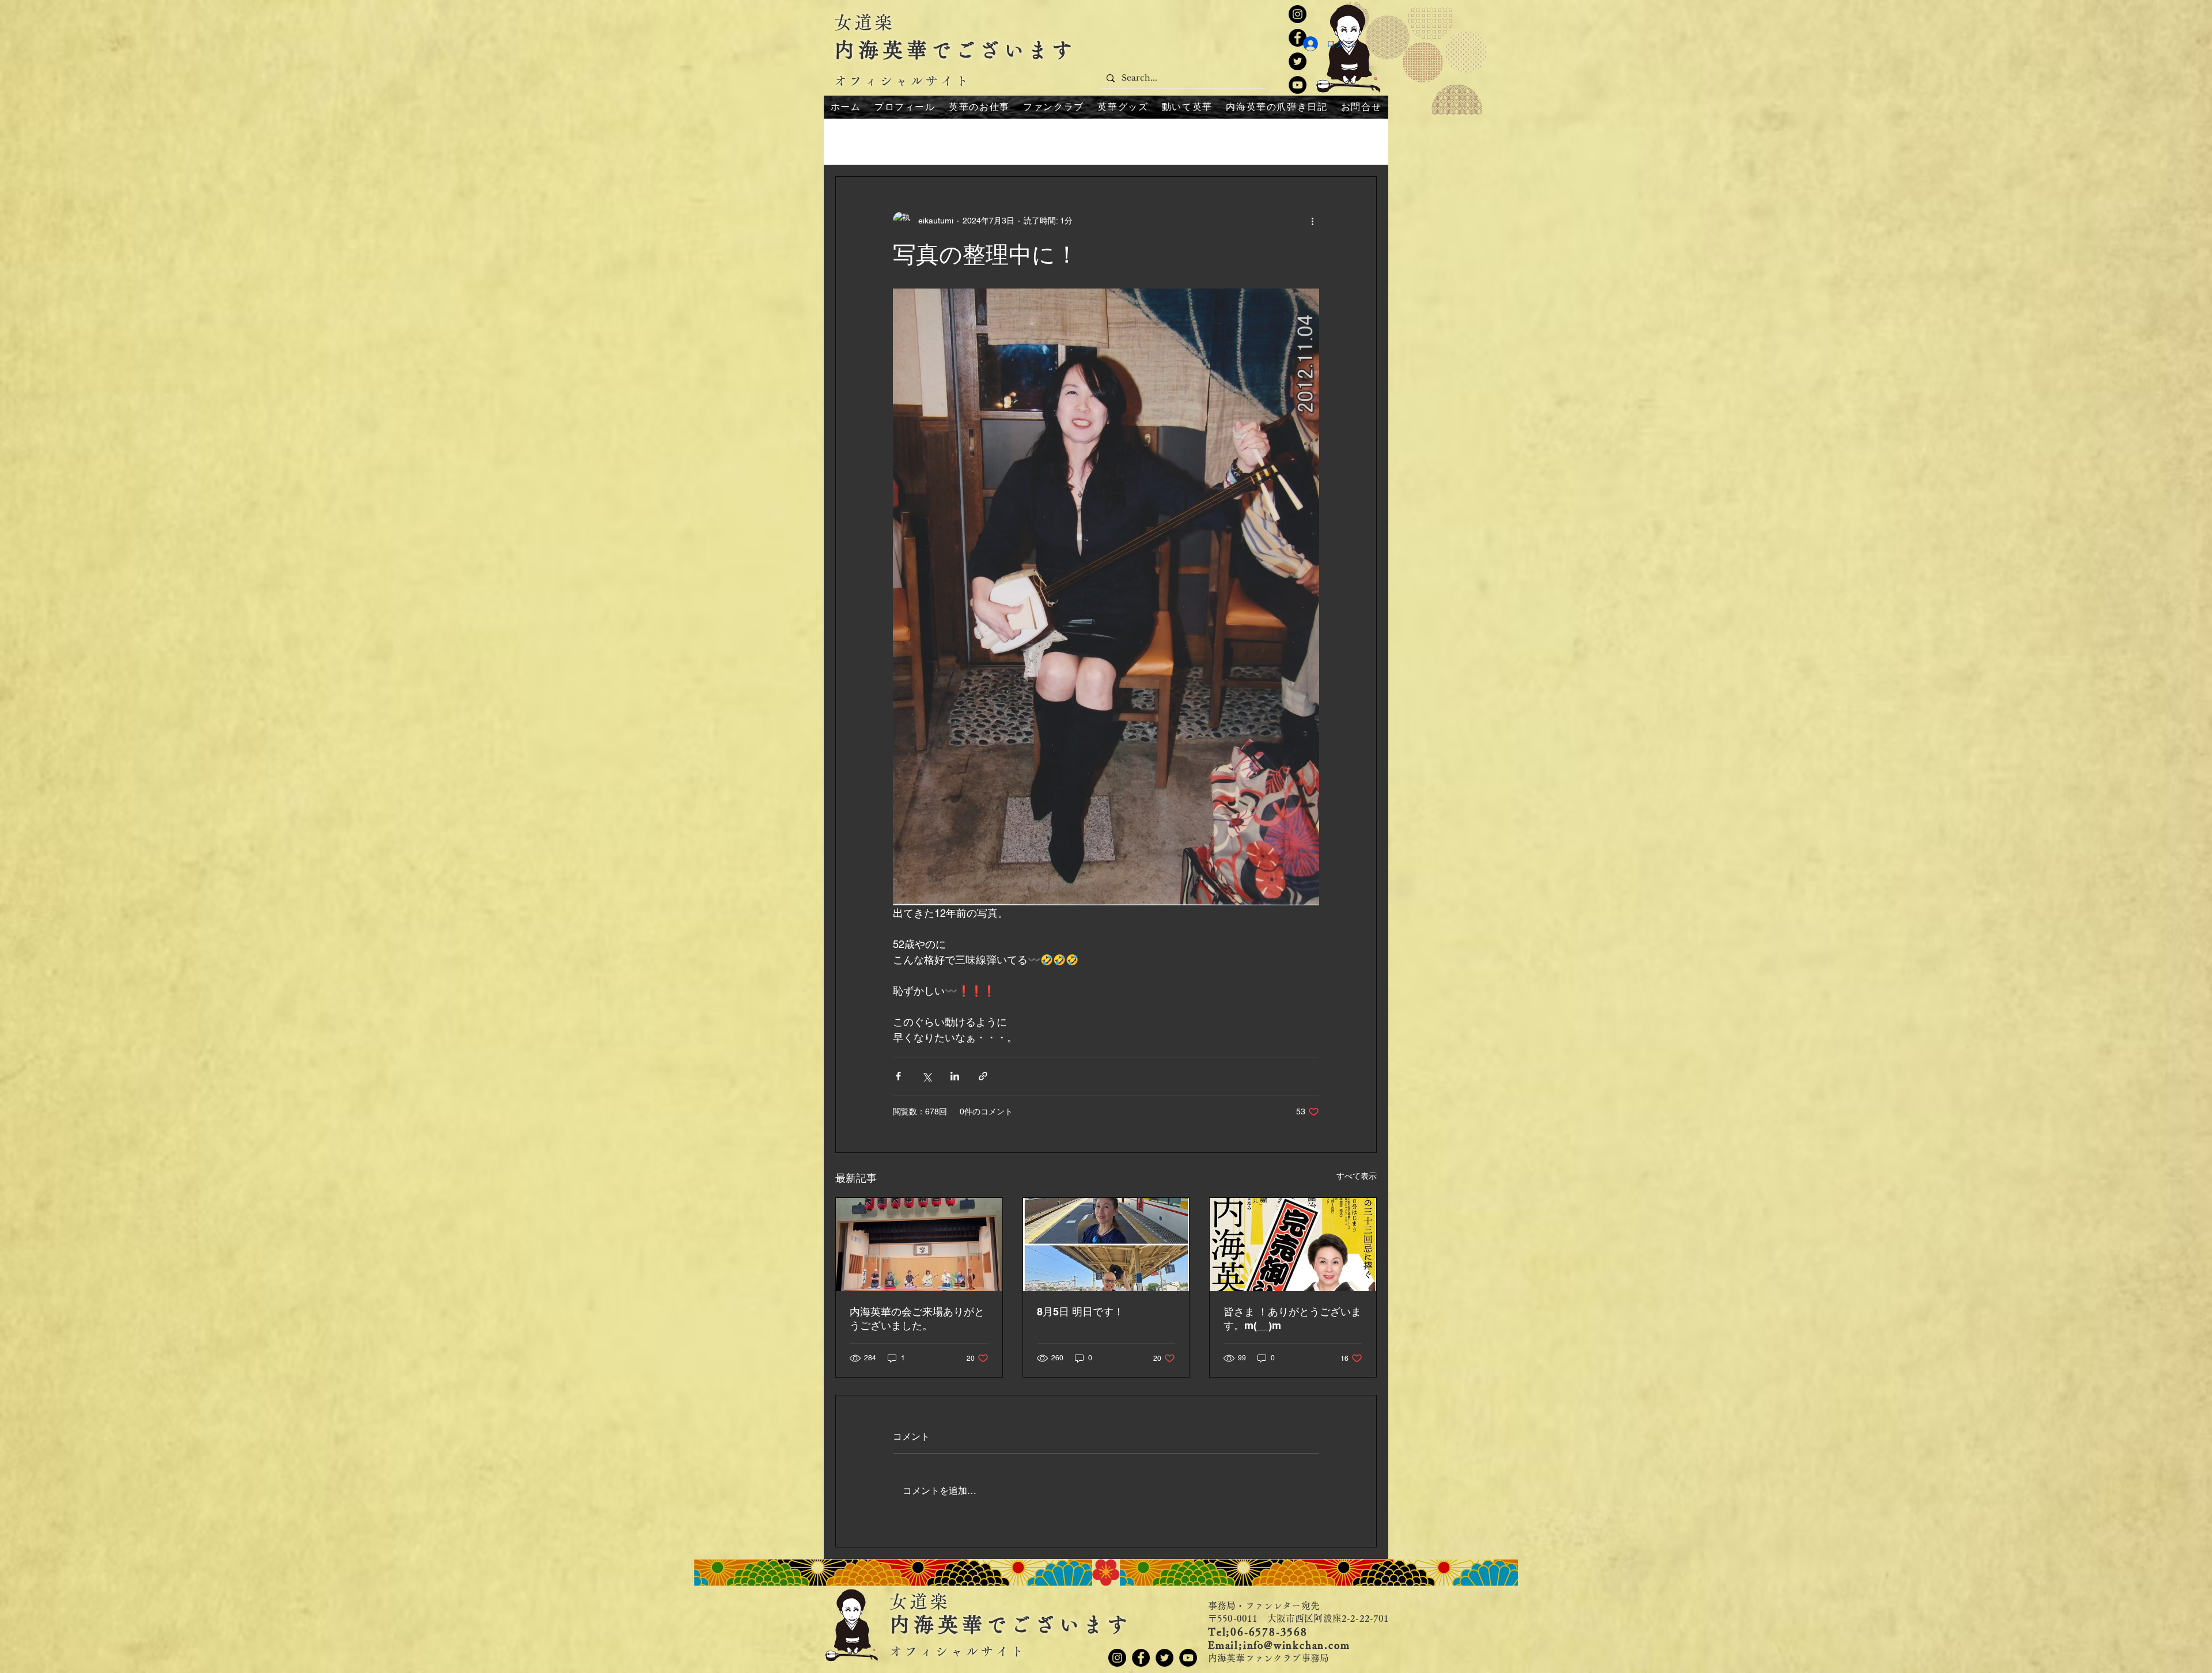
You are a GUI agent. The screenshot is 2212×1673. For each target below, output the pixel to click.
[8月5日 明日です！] (1106, 1245)
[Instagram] (1298, 14)
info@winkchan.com (1297, 1645)
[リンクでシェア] (983, 1076)
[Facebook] (1141, 1658)
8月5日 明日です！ (1080, 1312)
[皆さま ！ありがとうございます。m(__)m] (1293, 1245)
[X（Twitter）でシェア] (927, 1076)
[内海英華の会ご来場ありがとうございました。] (919, 1245)
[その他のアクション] (1312, 221)
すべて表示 (1357, 1176)
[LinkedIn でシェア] (955, 1076)
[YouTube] (1298, 85)
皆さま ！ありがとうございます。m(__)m (1292, 1319)
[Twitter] (1298, 61)
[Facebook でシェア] (898, 1076)
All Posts (853, 141)
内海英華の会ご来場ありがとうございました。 (917, 1319)
